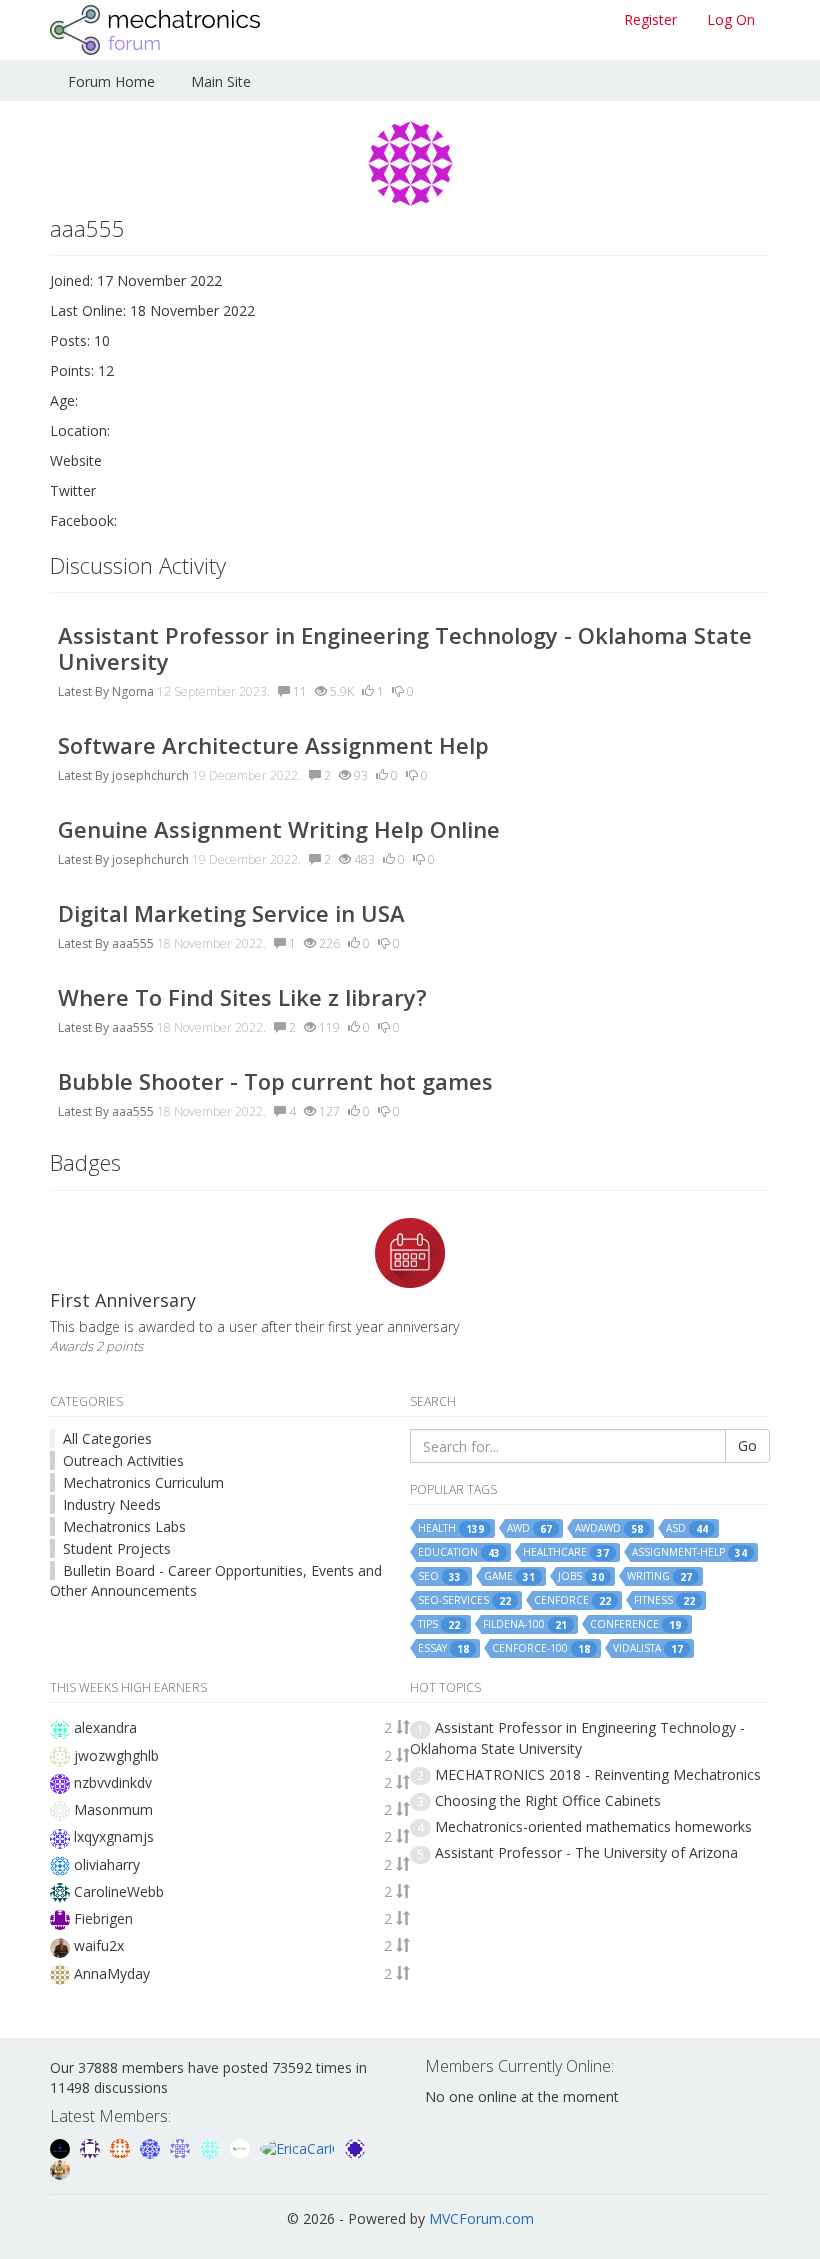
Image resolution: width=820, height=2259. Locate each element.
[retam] (212, 2146)
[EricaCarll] (299, 2146)
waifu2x (99, 1945)
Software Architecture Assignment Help (273, 745)
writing (659, 1576)
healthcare (566, 1552)
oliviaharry (107, 1864)
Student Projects (117, 1548)
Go (747, 1445)
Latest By (83, 691)
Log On (731, 19)
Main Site (221, 81)
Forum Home (111, 81)
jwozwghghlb (116, 1755)
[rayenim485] (122, 2146)
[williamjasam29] (242, 2146)
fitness (664, 1600)
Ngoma (133, 691)
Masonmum (113, 1809)
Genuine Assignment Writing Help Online (279, 829)
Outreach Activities (123, 1460)
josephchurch (150, 775)
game (509, 1576)
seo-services (464, 1600)
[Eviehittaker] (92, 2146)
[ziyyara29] (182, 2146)
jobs (581, 1576)
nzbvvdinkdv (113, 1782)
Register (650, 19)
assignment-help (689, 1552)
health (451, 1528)
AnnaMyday (112, 1973)
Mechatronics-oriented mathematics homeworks (593, 1826)
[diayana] (355, 2146)
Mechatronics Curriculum (143, 1482)
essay (443, 1648)
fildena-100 (525, 1624)
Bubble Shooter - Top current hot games (275, 1081)
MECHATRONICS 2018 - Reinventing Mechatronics (598, 1774)
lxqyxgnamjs (114, 1836)
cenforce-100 (541, 1648)
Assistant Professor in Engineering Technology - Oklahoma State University (405, 648)
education (459, 1552)
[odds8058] (62, 2146)
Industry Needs (112, 1504)
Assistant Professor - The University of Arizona (586, 1852)
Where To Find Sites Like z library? (242, 997)
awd (529, 1528)
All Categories (107, 1438)
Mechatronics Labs (124, 1526)
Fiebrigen (103, 1918)
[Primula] (152, 2146)
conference (635, 1624)
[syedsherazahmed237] (60, 2168)
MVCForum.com (481, 2218)
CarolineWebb (119, 1891)
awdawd (609, 1528)
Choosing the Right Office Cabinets (548, 1800)
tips (439, 1624)
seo (439, 1576)
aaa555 (133, 943)
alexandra (105, 1727)
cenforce (572, 1600)
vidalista (648, 1648)
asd (687, 1528)
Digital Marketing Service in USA (231, 913)
